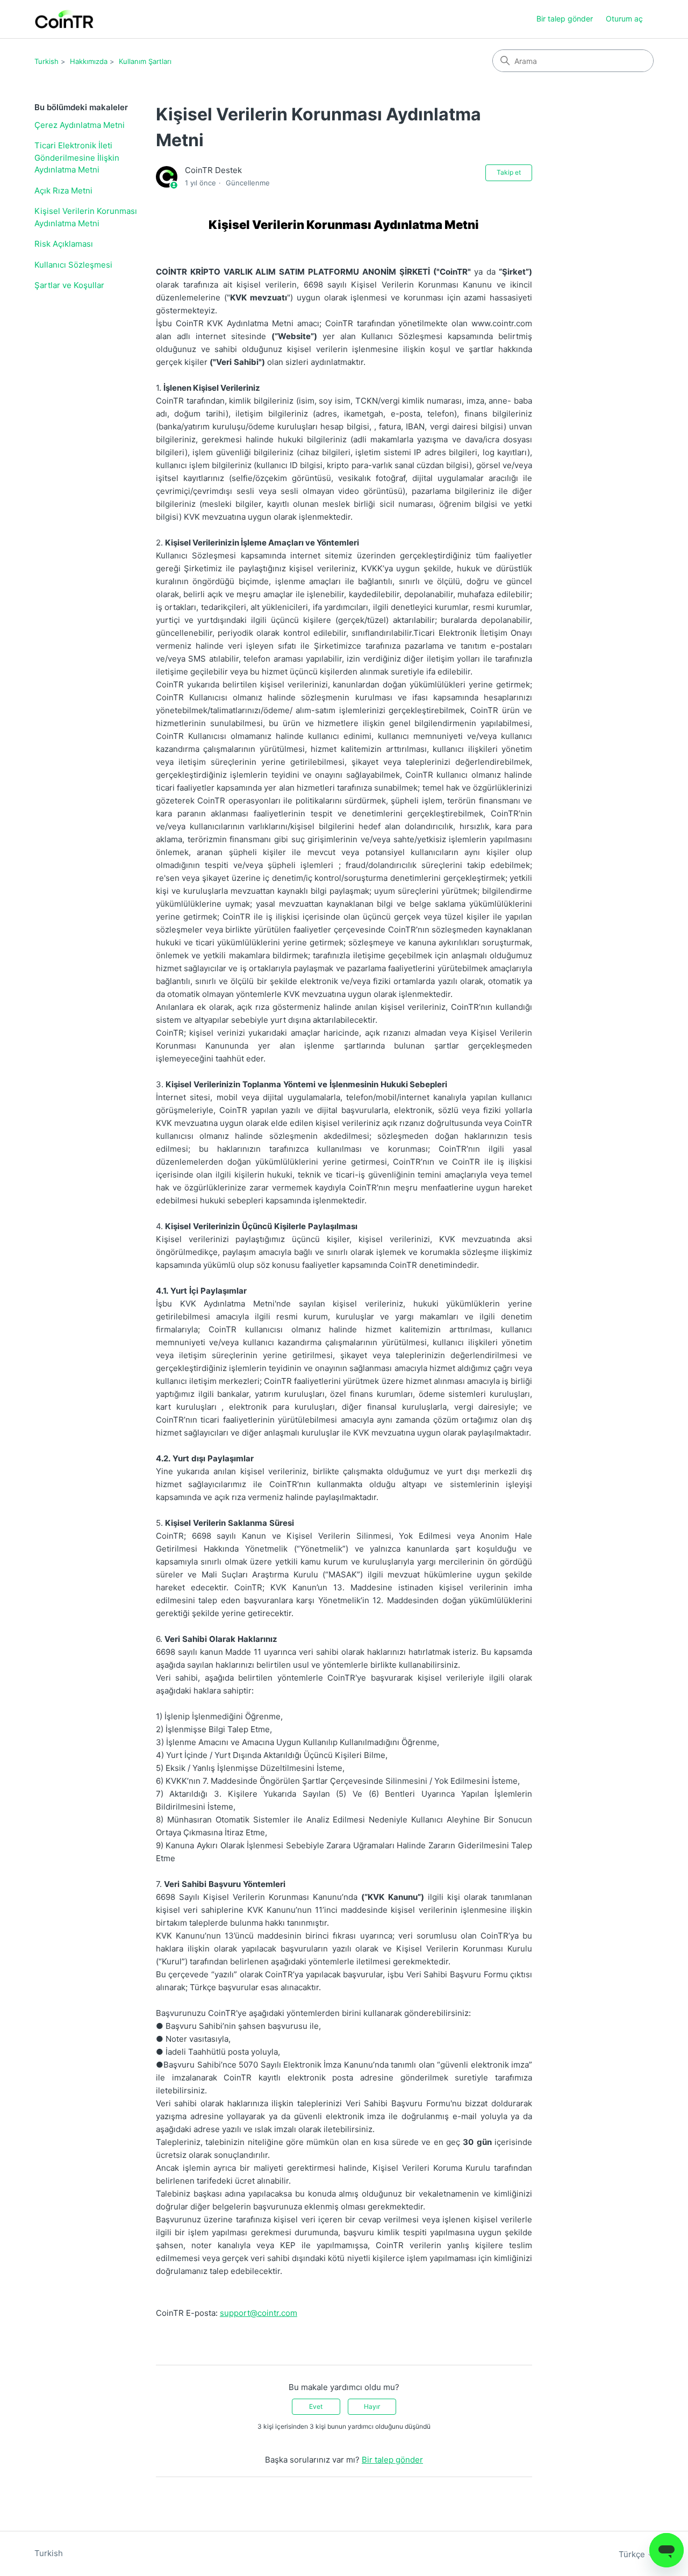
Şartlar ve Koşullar (69, 285)
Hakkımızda (89, 61)
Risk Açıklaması (64, 244)
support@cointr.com (259, 2313)
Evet (316, 2406)
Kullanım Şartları (145, 61)
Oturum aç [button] (624, 19)
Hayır (372, 2406)
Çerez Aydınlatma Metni (80, 125)
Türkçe (633, 2554)
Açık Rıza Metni (63, 191)
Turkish (46, 61)
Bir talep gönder (565, 19)
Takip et (509, 172)
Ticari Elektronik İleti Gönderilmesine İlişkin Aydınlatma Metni (77, 157)
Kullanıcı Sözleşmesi (73, 265)
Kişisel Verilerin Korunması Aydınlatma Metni (86, 217)
